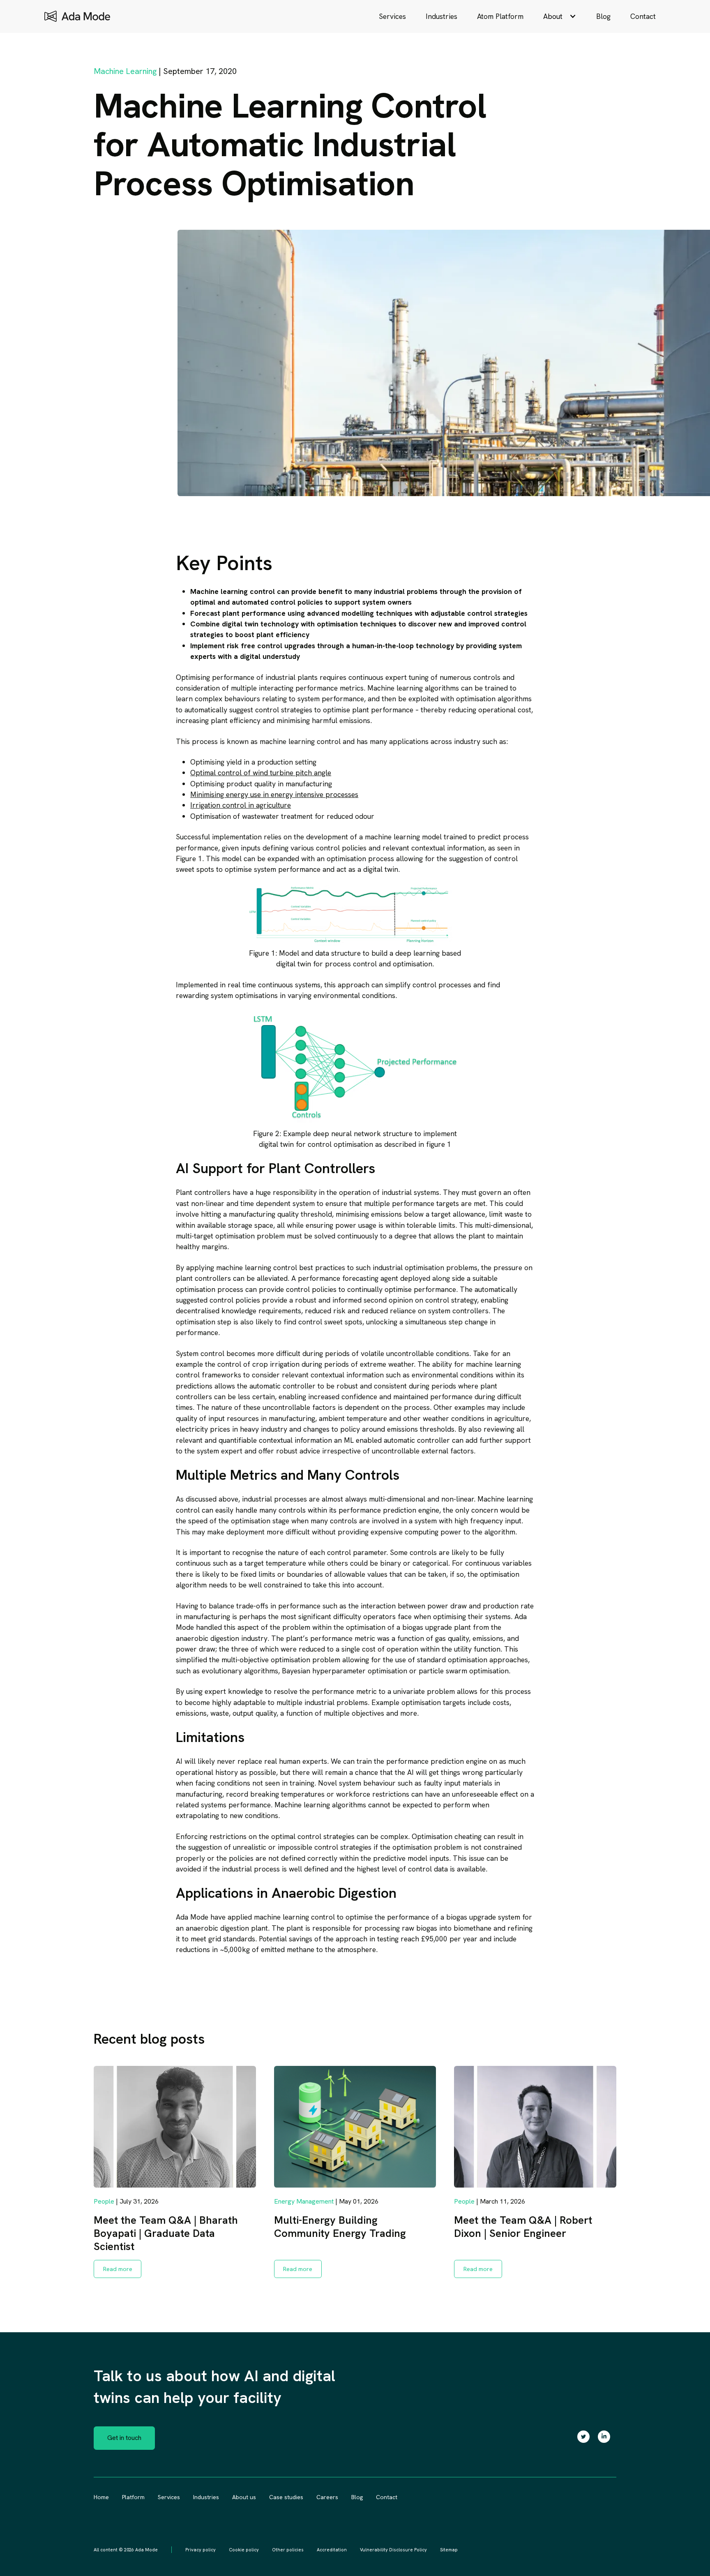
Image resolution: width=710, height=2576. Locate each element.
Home (101, 2497)
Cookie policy (244, 2550)
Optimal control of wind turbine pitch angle (261, 773)
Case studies (286, 2497)
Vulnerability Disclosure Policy (393, 2550)
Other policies (288, 2550)
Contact (643, 16)
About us (244, 2497)
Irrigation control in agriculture (241, 805)
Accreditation (332, 2550)
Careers (327, 2497)
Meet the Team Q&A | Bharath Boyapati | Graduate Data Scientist (166, 2233)
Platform (133, 2497)
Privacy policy (201, 2550)
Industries (441, 16)
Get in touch (124, 2438)
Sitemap (449, 2550)
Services (392, 16)
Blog (603, 16)
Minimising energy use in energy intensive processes (274, 794)
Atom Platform (500, 16)
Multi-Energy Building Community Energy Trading (340, 2227)
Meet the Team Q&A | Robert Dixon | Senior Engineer (523, 2227)
